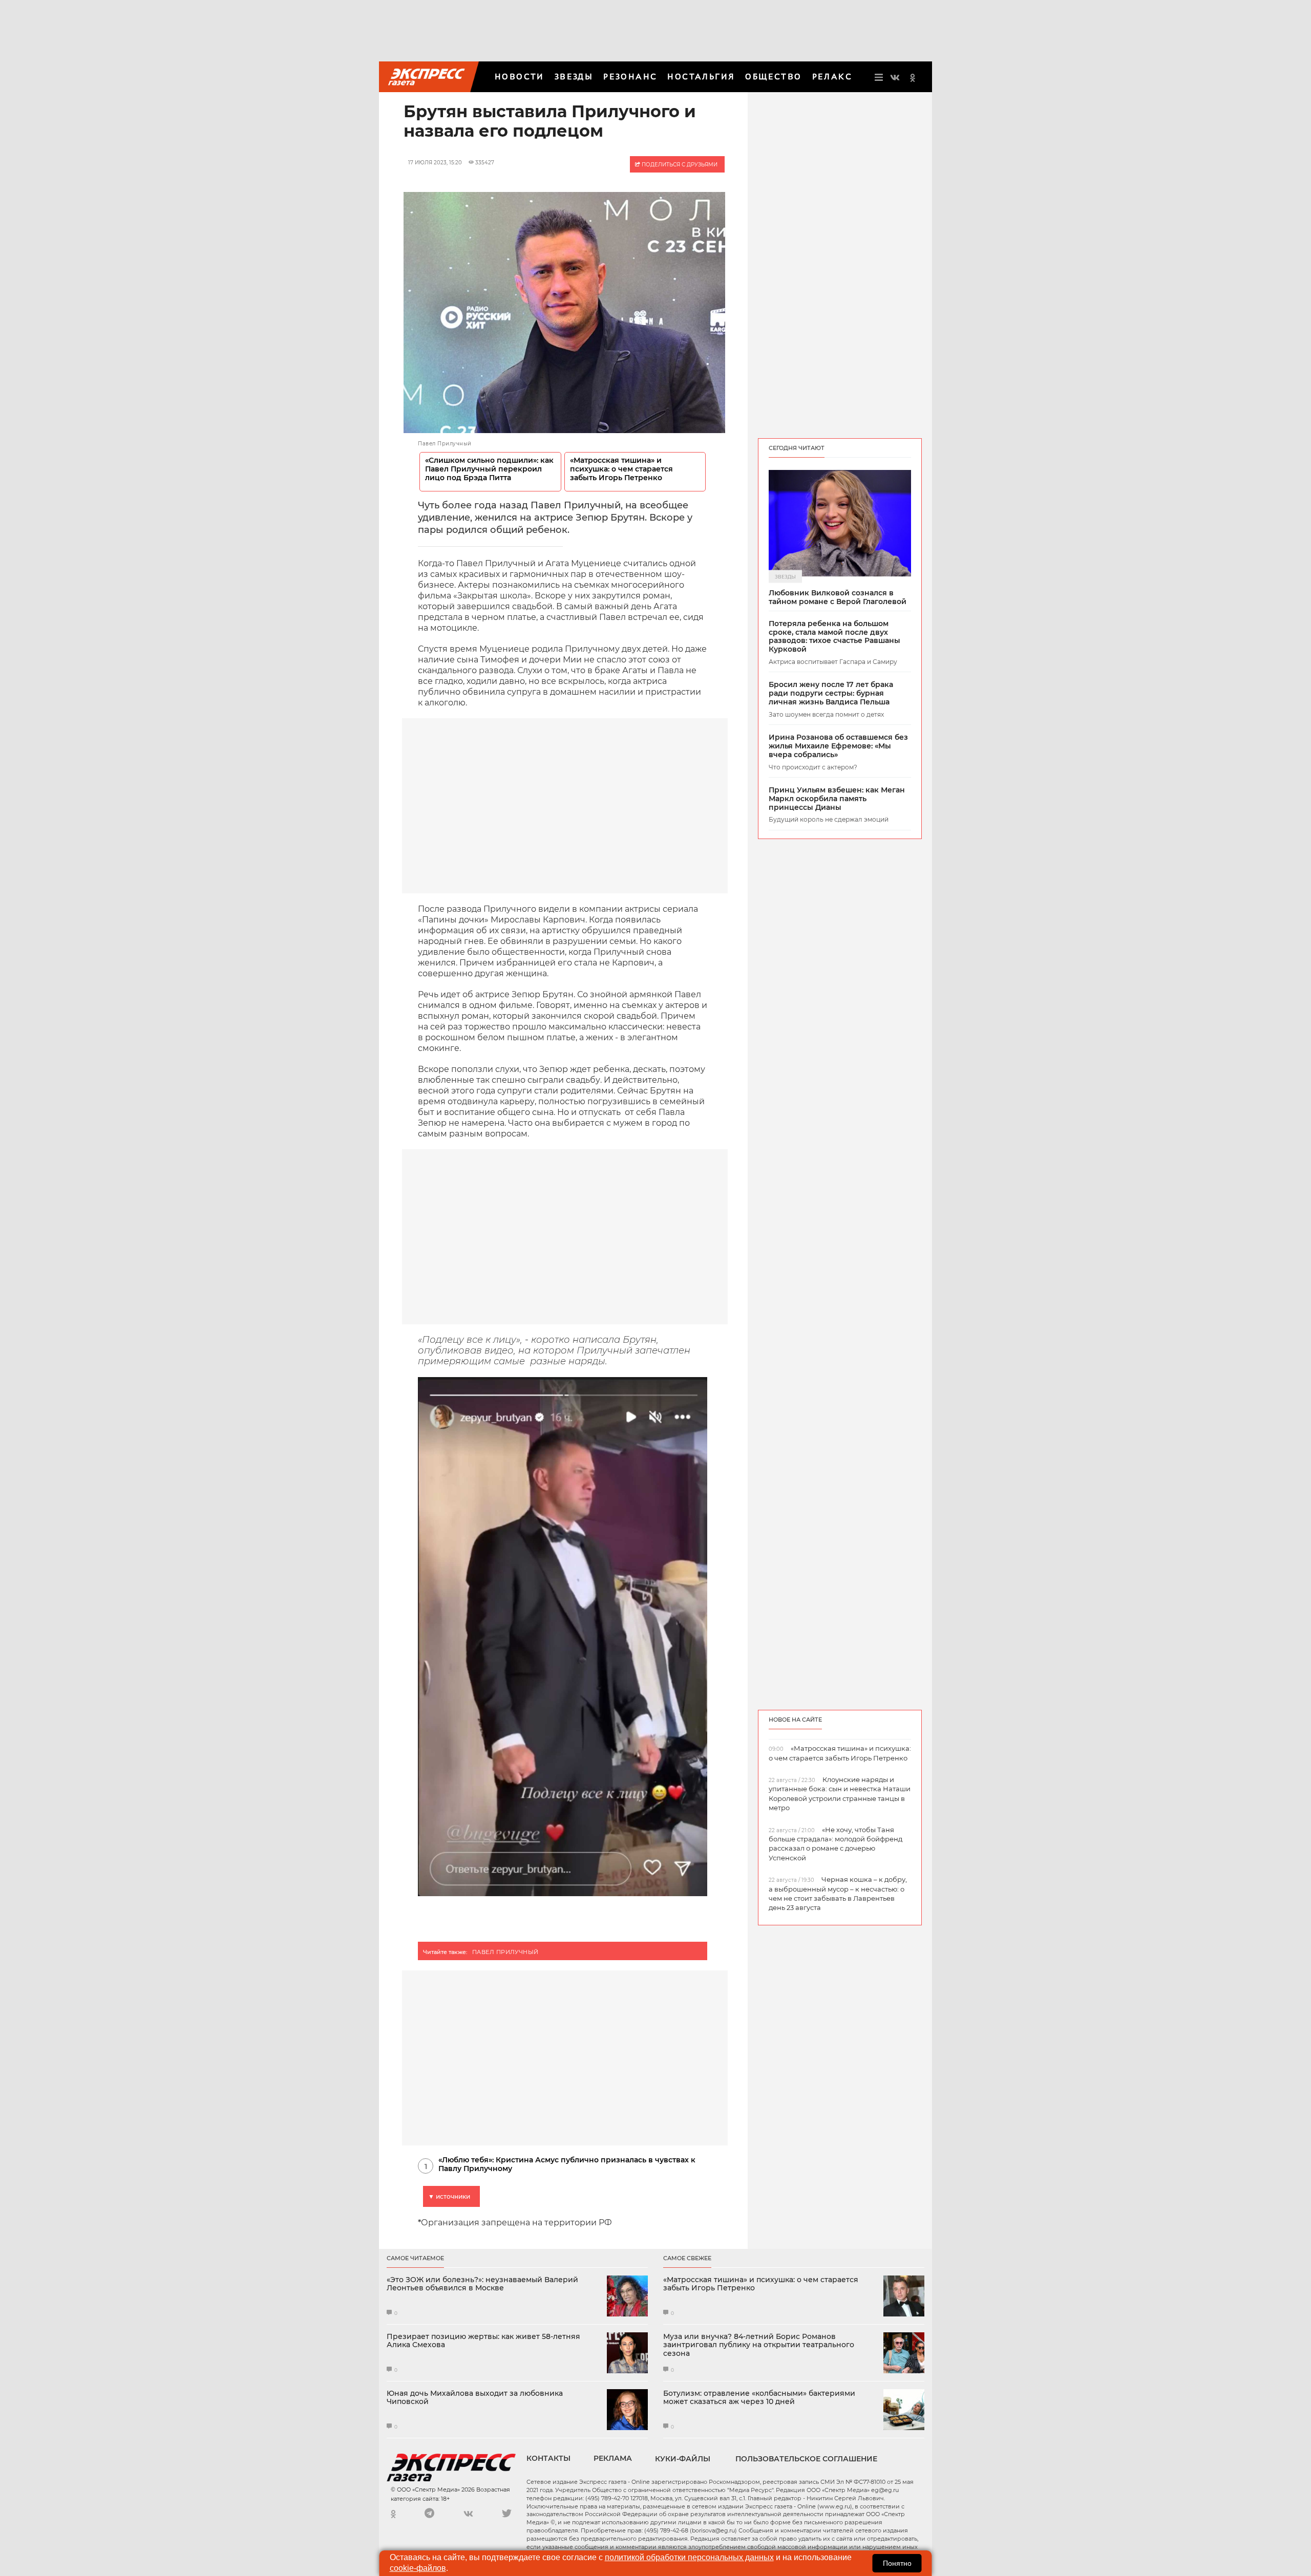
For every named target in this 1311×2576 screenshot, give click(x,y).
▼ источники (449, 2196)
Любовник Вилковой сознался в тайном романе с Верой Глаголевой (838, 597)
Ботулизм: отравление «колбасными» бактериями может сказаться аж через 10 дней (759, 2398)
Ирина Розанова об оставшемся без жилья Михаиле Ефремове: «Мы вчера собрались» (838, 746)
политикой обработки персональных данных (689, 2557)
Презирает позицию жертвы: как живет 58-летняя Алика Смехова (483, 2341)
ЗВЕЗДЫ (574, 77)
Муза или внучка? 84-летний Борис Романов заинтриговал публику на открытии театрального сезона (759, 2345)
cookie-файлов (418, 2568)
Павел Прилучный (505, 1952)
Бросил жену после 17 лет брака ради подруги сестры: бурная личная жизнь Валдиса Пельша (831, 693)
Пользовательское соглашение (806, 2459)
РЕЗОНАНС (630, 77)
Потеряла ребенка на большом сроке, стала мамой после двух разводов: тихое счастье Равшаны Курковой (834, 637)
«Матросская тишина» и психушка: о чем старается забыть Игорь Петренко (621, 469)
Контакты (548, 2458)
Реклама (613, 2458)
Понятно (897, 2563)
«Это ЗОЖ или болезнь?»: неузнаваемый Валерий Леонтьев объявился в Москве (482, 2284)
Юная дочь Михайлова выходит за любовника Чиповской (475, 2398)
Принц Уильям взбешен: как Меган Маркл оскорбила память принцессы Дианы (837, 799)
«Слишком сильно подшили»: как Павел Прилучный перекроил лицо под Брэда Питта (489, 469)
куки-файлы (683, 2459)
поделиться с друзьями (679, 165)
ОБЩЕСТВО (773, 77)
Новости (520, 77)
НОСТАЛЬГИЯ (701, 77)
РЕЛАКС (832, 77)
